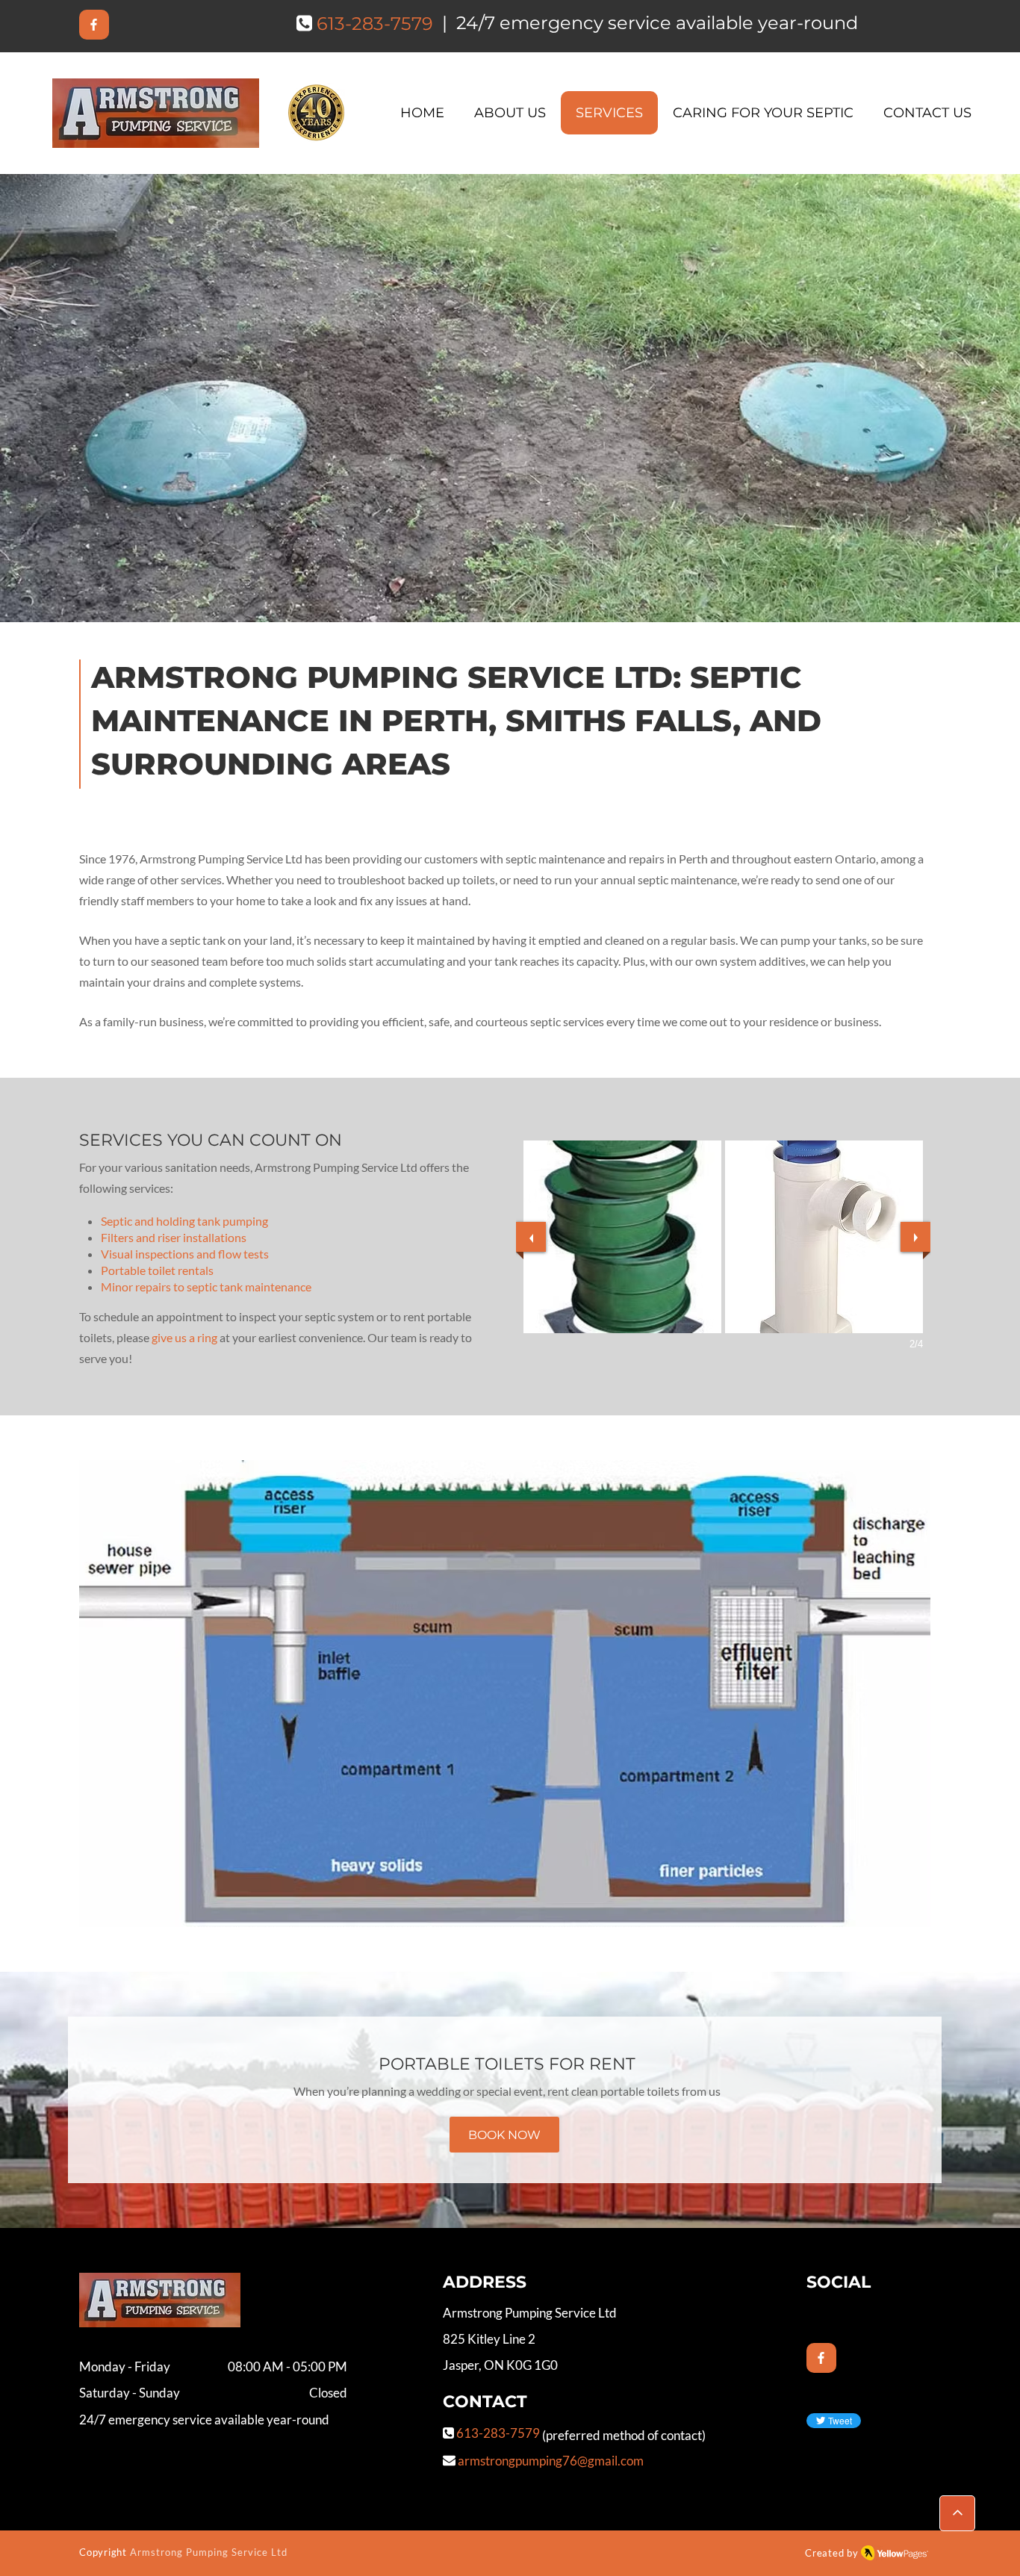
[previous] (531, 1237)
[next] (915, 1237)
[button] (622, 1237)
